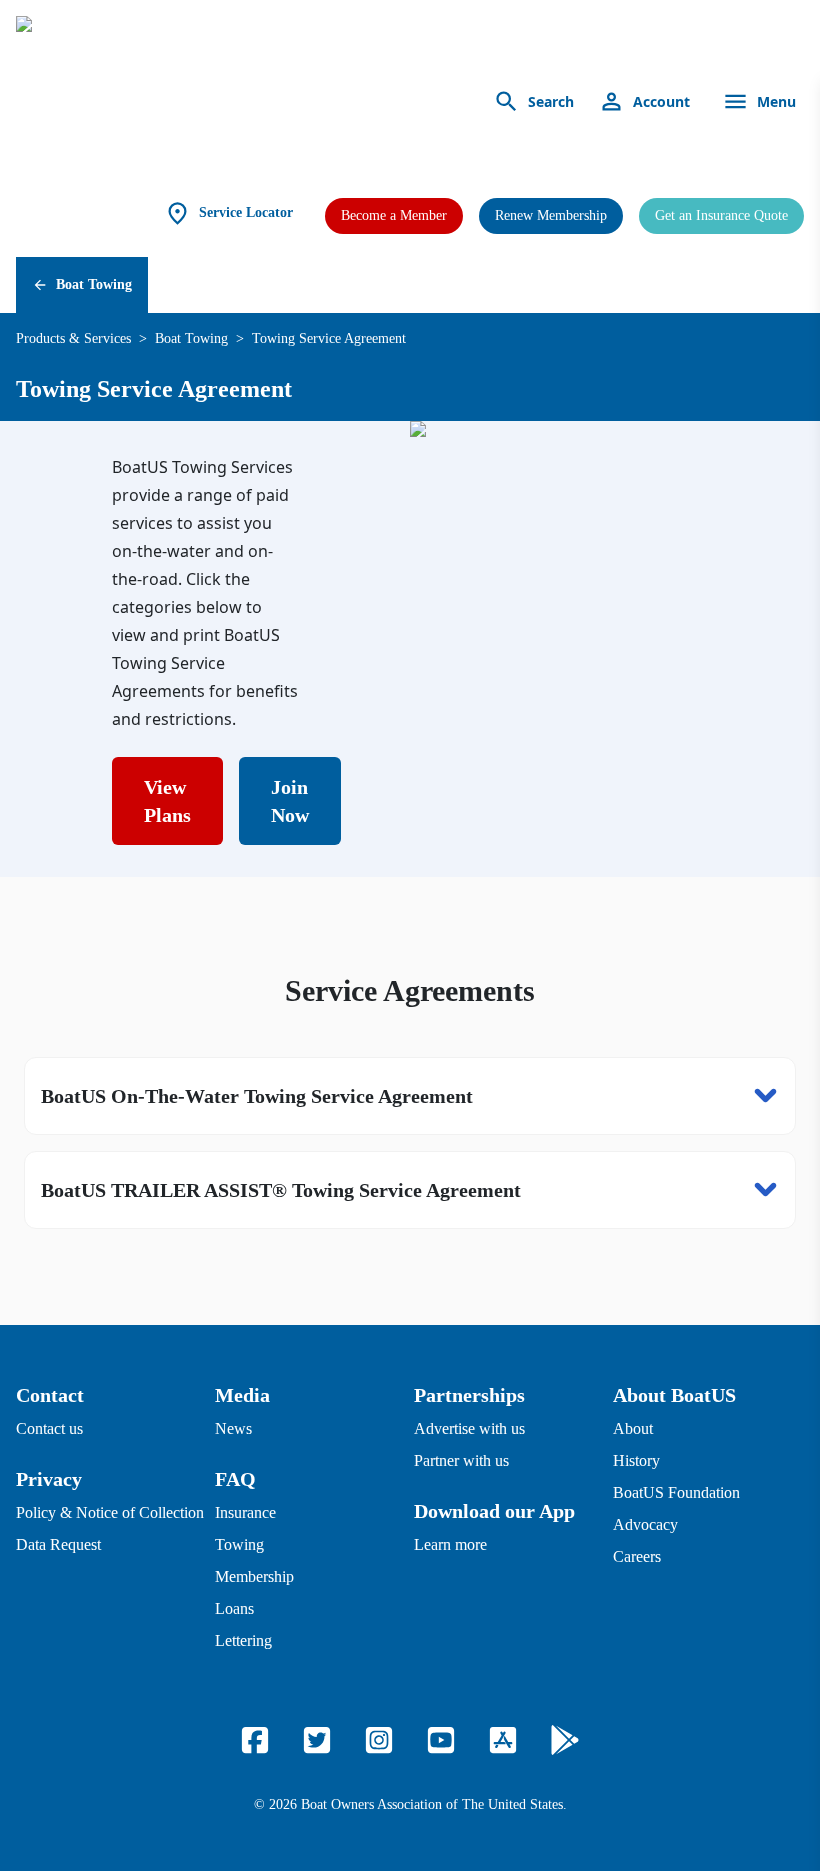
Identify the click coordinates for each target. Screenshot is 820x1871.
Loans (234, 1608)
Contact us (49, 1428)
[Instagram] (379, 1740)
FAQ (235, 1479)
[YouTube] (441, 1740)
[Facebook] (255, 1740)
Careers (637, 1556)
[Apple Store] (503, 1740)
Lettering (243, 1640)
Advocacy (645, 1524)
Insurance (245, 1512)
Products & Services (73, 338)
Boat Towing (94, 284)
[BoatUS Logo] (202, 102)
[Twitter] (317, 1740)
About (633, 1428)
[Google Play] (565, 1740)
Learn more (450, 1544)
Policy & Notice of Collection (110, 1512)
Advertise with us (469, 1428)
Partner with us (461, 1460)
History (636, 1460)
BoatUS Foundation (676, 1492)
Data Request (58, 1544)
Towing (239, 1544)
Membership (254, 1576)
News (233, 1428)
